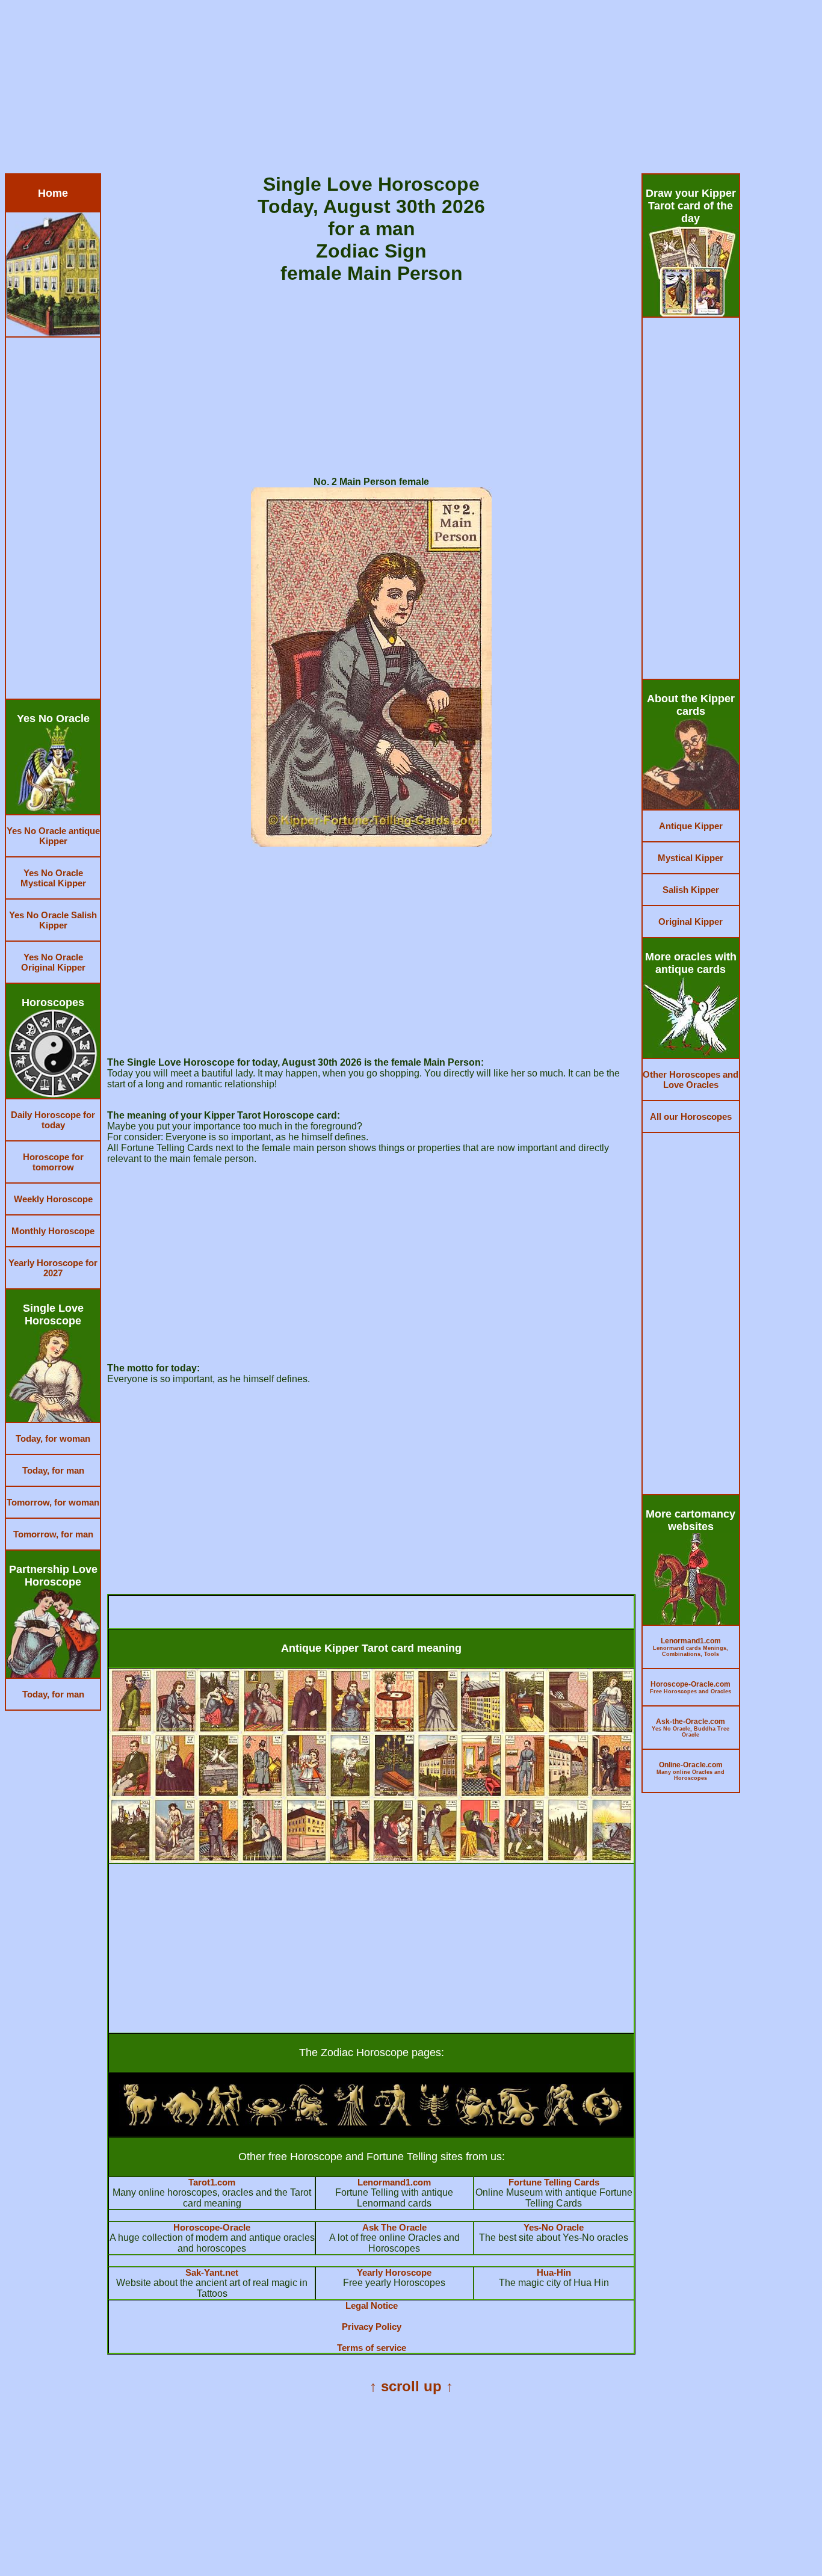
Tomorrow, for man (53, 1534)
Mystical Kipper (691, 858)
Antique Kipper (691, 826)
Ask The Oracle (394, 2227)
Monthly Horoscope (53, 1231)
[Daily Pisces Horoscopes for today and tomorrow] (602, 2123)
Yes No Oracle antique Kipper (53, 836)
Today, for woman (53, 1438)
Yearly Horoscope (394, 2272)
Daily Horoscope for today (53, 1120)
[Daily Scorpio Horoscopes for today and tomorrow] (434, 2123)
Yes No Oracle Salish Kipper (53, 920)
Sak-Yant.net (212, 2272)
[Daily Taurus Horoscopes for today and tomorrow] (182, 2123)
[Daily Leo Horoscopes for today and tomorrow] (308, 2123)
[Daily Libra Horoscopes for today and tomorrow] (392, 2123)
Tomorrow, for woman (53, 1502)
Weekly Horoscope (53, 1199)
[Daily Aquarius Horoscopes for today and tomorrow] (560, 2123)
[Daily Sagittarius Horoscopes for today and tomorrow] (476, 2123)
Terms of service (372, 2348)
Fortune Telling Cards (554, 2182)
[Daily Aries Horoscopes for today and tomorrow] (140, 2123)
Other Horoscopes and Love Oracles (691, 1080)
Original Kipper (691, 922)
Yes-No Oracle (554, 2227)
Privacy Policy (372, 2327)
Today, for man (53, 1470)
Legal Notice (372, 2306)
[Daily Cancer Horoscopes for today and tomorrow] (267, 2123)
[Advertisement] (366, 89)
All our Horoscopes (691, 1117)
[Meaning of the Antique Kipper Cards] (371, 1860)
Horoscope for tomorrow (53, 1162)
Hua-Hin (554, 2272)
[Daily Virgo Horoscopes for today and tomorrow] (350, 2123)
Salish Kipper (691, 890)
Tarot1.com (212, 2182)
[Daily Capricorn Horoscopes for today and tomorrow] (518, 2123)
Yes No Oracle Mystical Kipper (53, 878)
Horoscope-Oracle (212, 2227)
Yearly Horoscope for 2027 (53, 1268)
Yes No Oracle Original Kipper (53, 962)
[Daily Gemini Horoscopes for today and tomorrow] (224, 2123)
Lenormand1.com (394, 2182)
